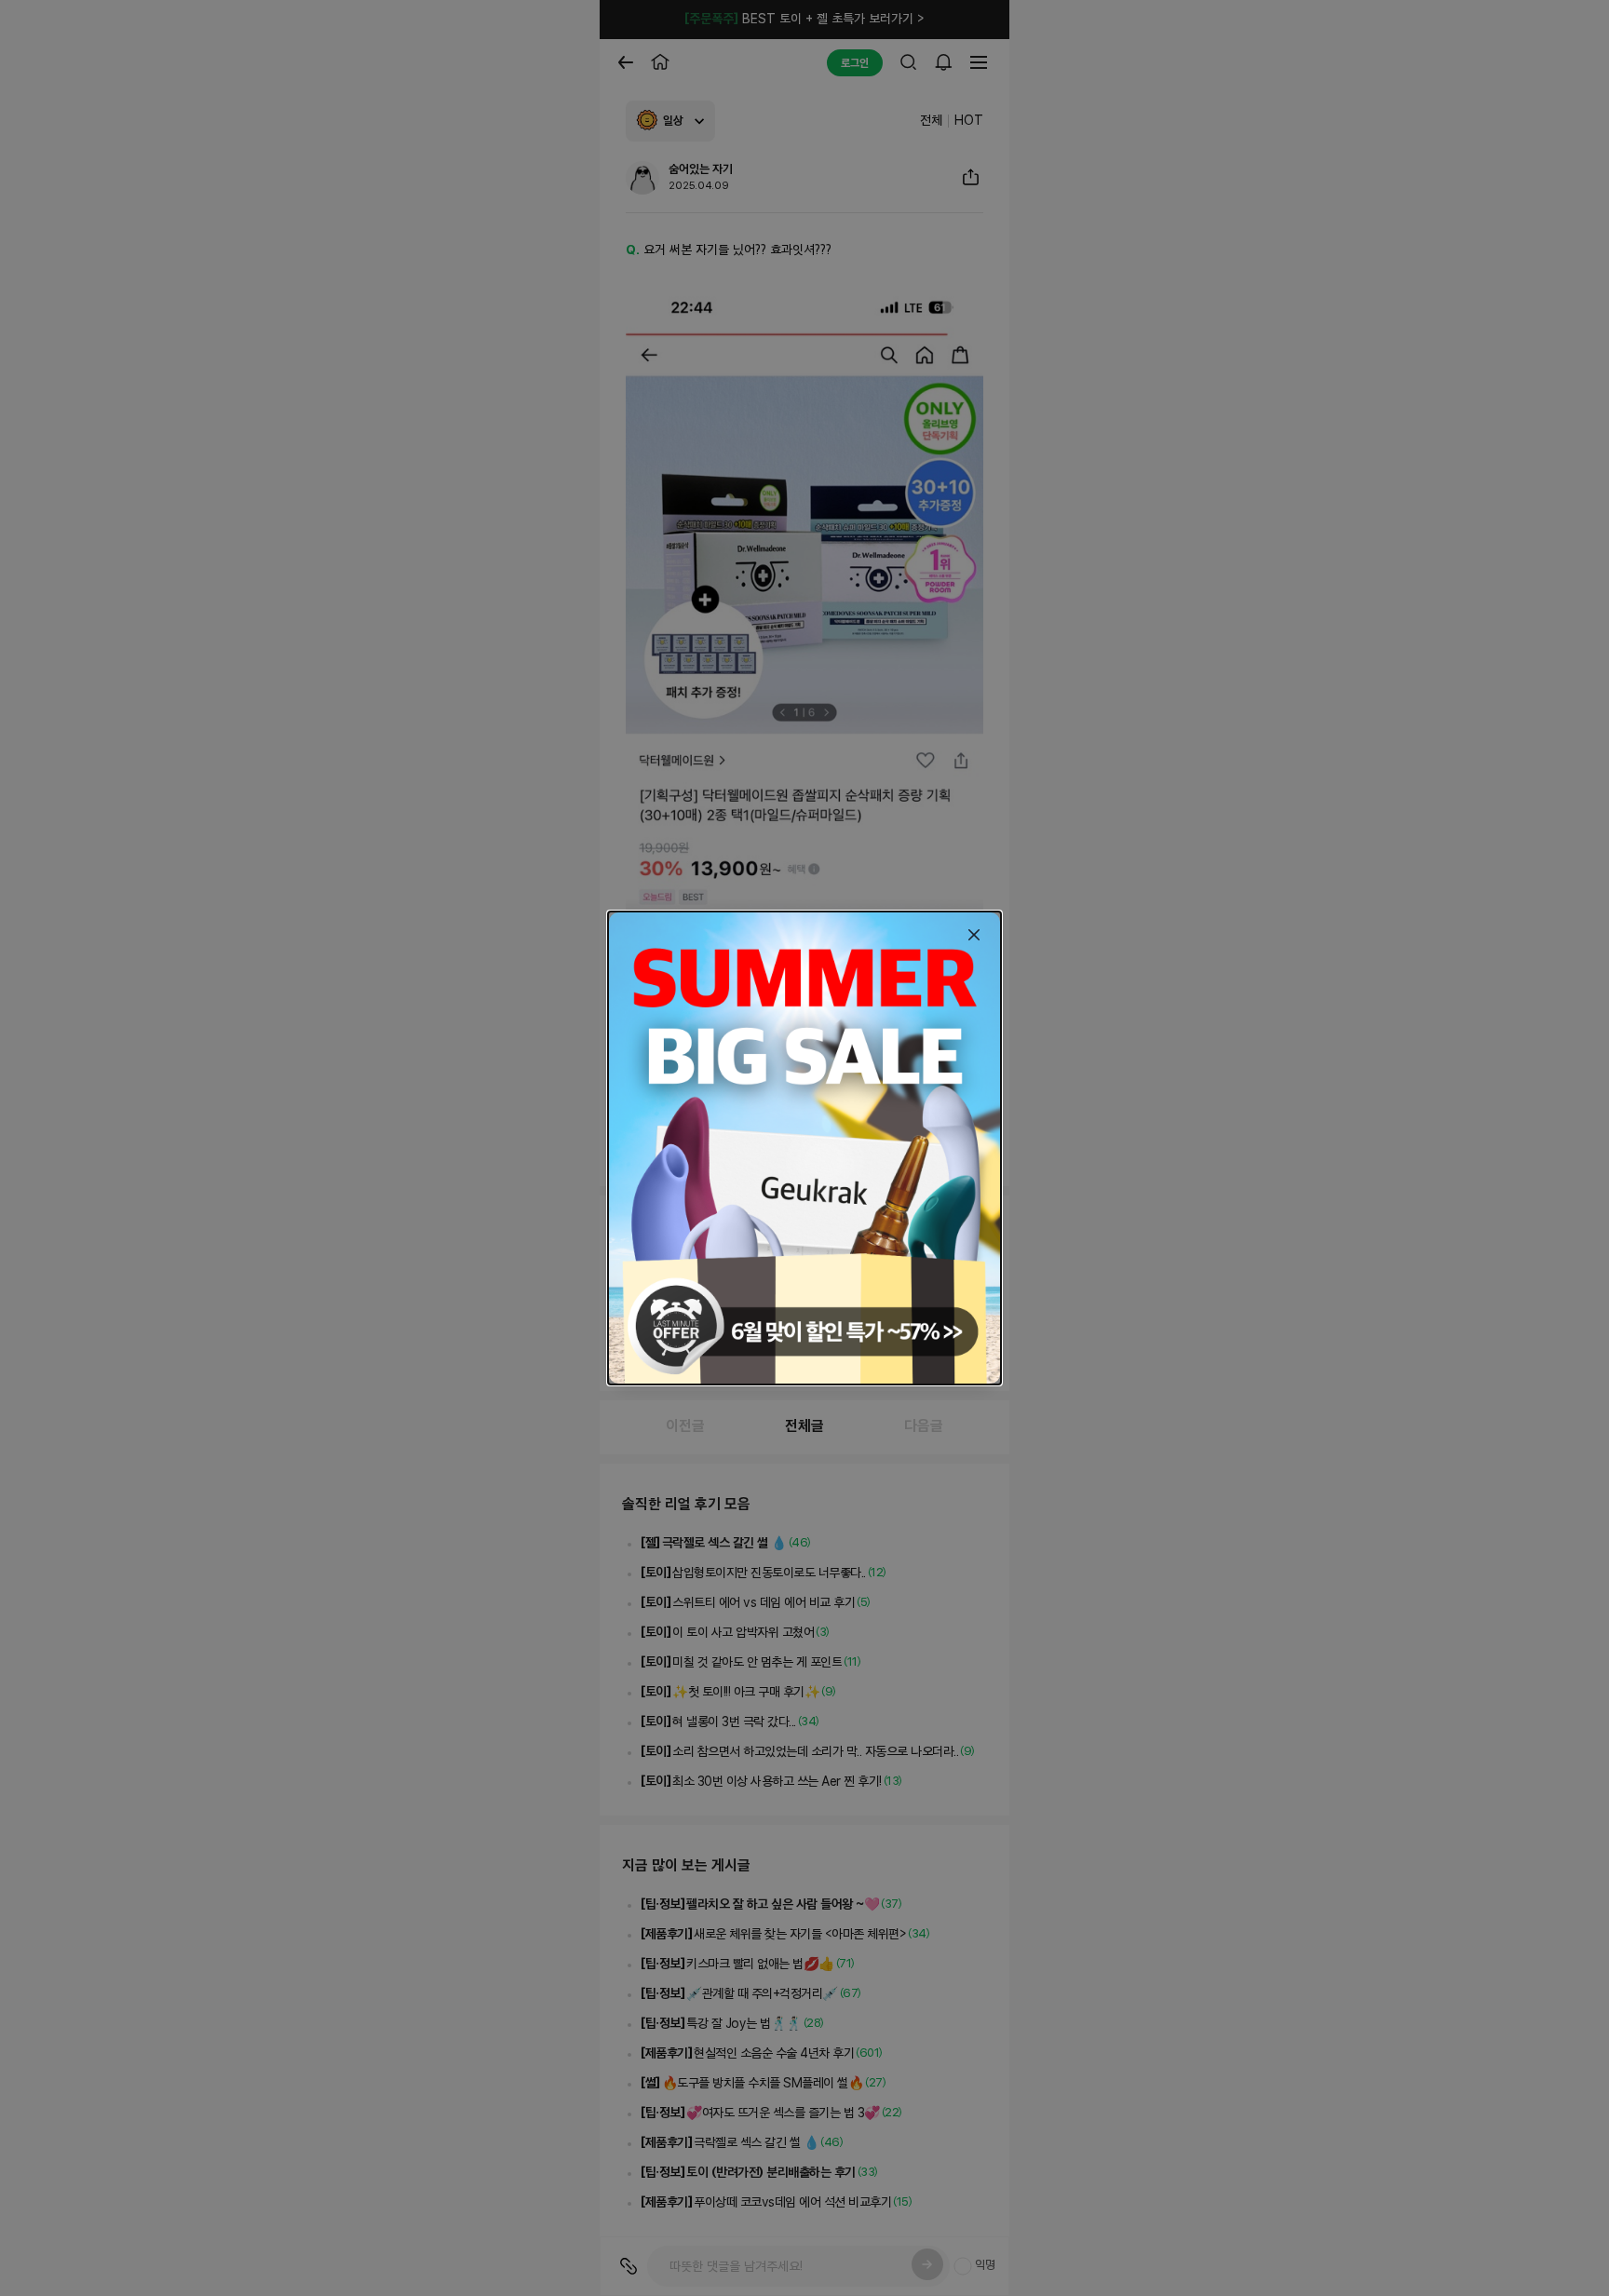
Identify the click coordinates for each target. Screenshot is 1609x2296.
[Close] (974, 935)
